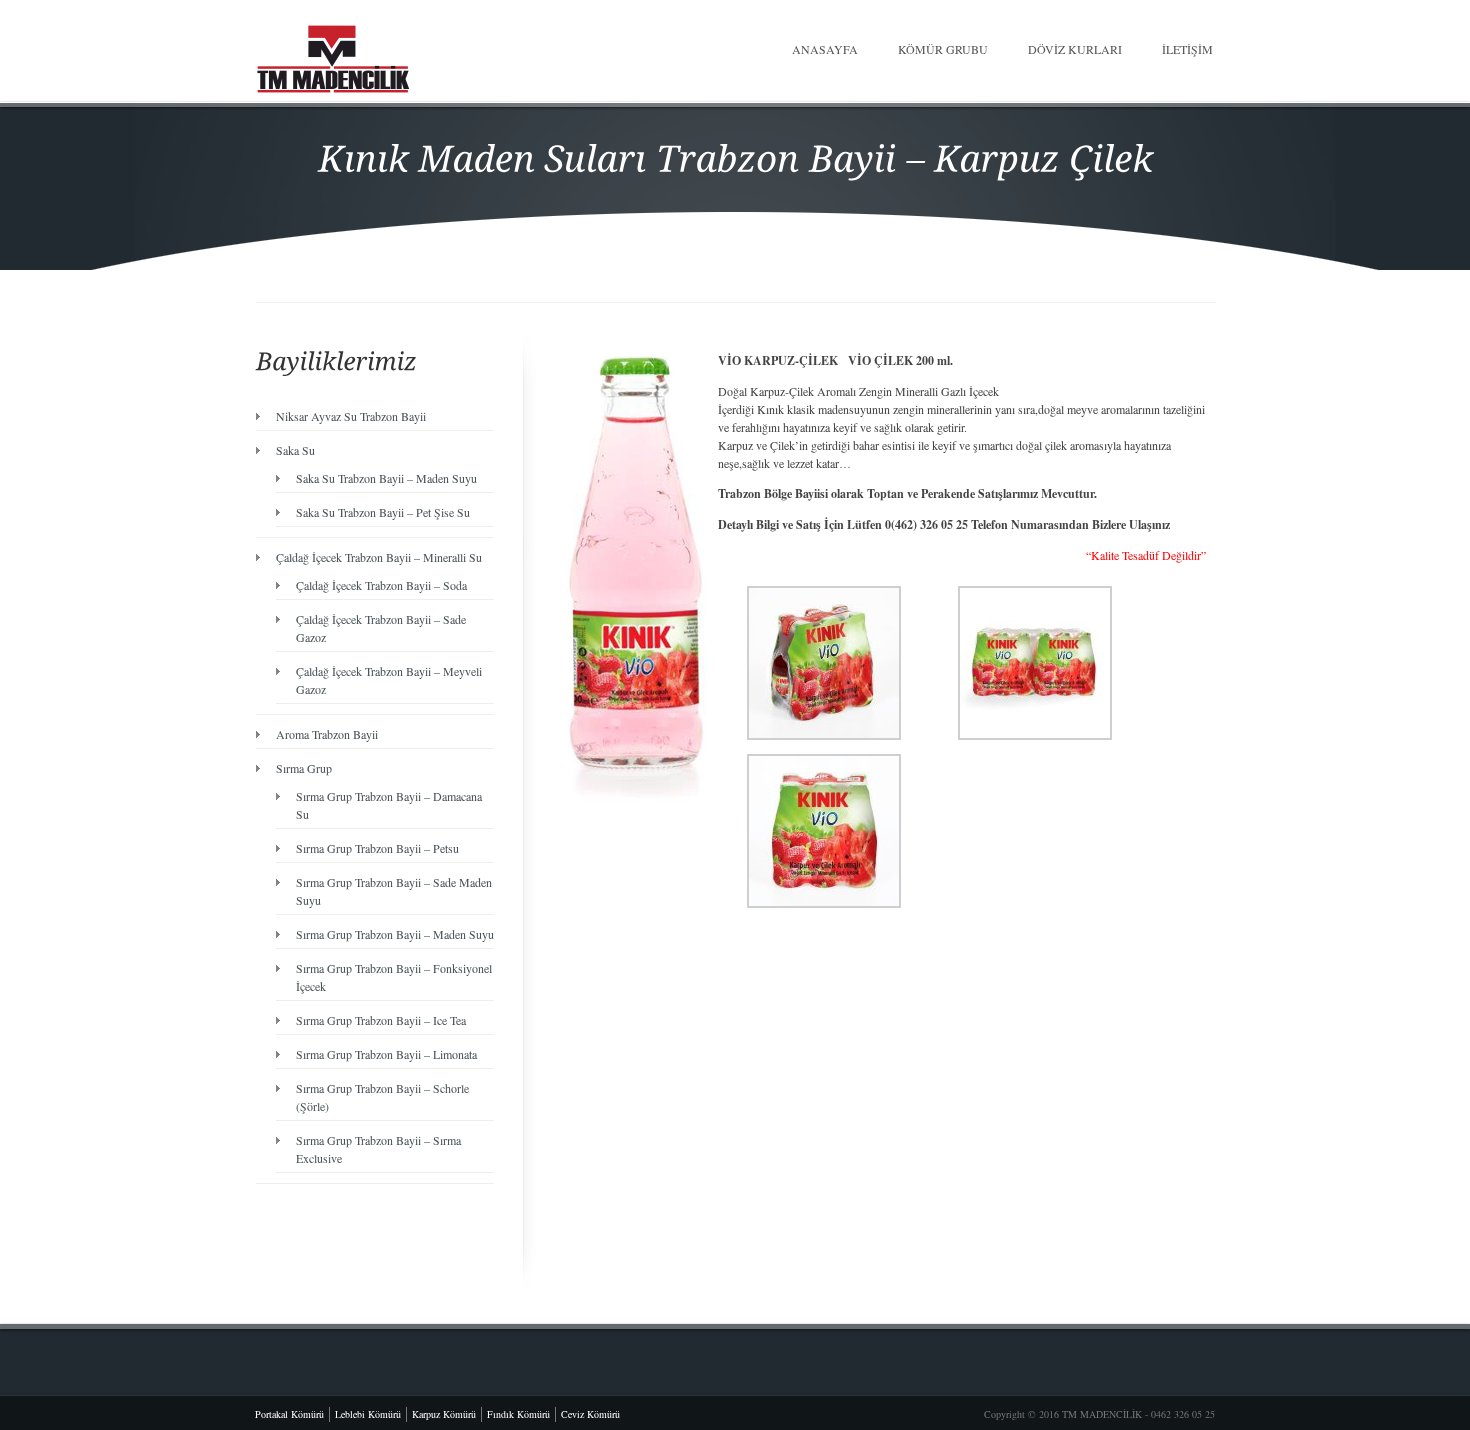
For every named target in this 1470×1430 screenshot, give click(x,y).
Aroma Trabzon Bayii (327, 734)
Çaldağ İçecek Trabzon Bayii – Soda (381, 585)
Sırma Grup (304, 768)
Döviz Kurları (1075, 49)
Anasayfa (825, 49)
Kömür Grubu (943, 49)
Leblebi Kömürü (368, 1414)
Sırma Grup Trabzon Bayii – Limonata (386, 1054)
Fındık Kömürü (518, 1414)
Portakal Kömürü (289, 1414)
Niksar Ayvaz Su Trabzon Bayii (351, 416)
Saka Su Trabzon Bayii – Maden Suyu (386, 478)
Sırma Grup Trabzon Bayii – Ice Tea (381, 1020)
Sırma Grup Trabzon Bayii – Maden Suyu (395, 934)
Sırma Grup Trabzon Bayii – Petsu (377, 848)
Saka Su (295, 450)
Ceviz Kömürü (590, 1414)
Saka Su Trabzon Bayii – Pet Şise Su (383, 512)
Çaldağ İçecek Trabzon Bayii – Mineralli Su (379, 557)
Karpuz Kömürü (444, 1414)
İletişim (1187, 49)
